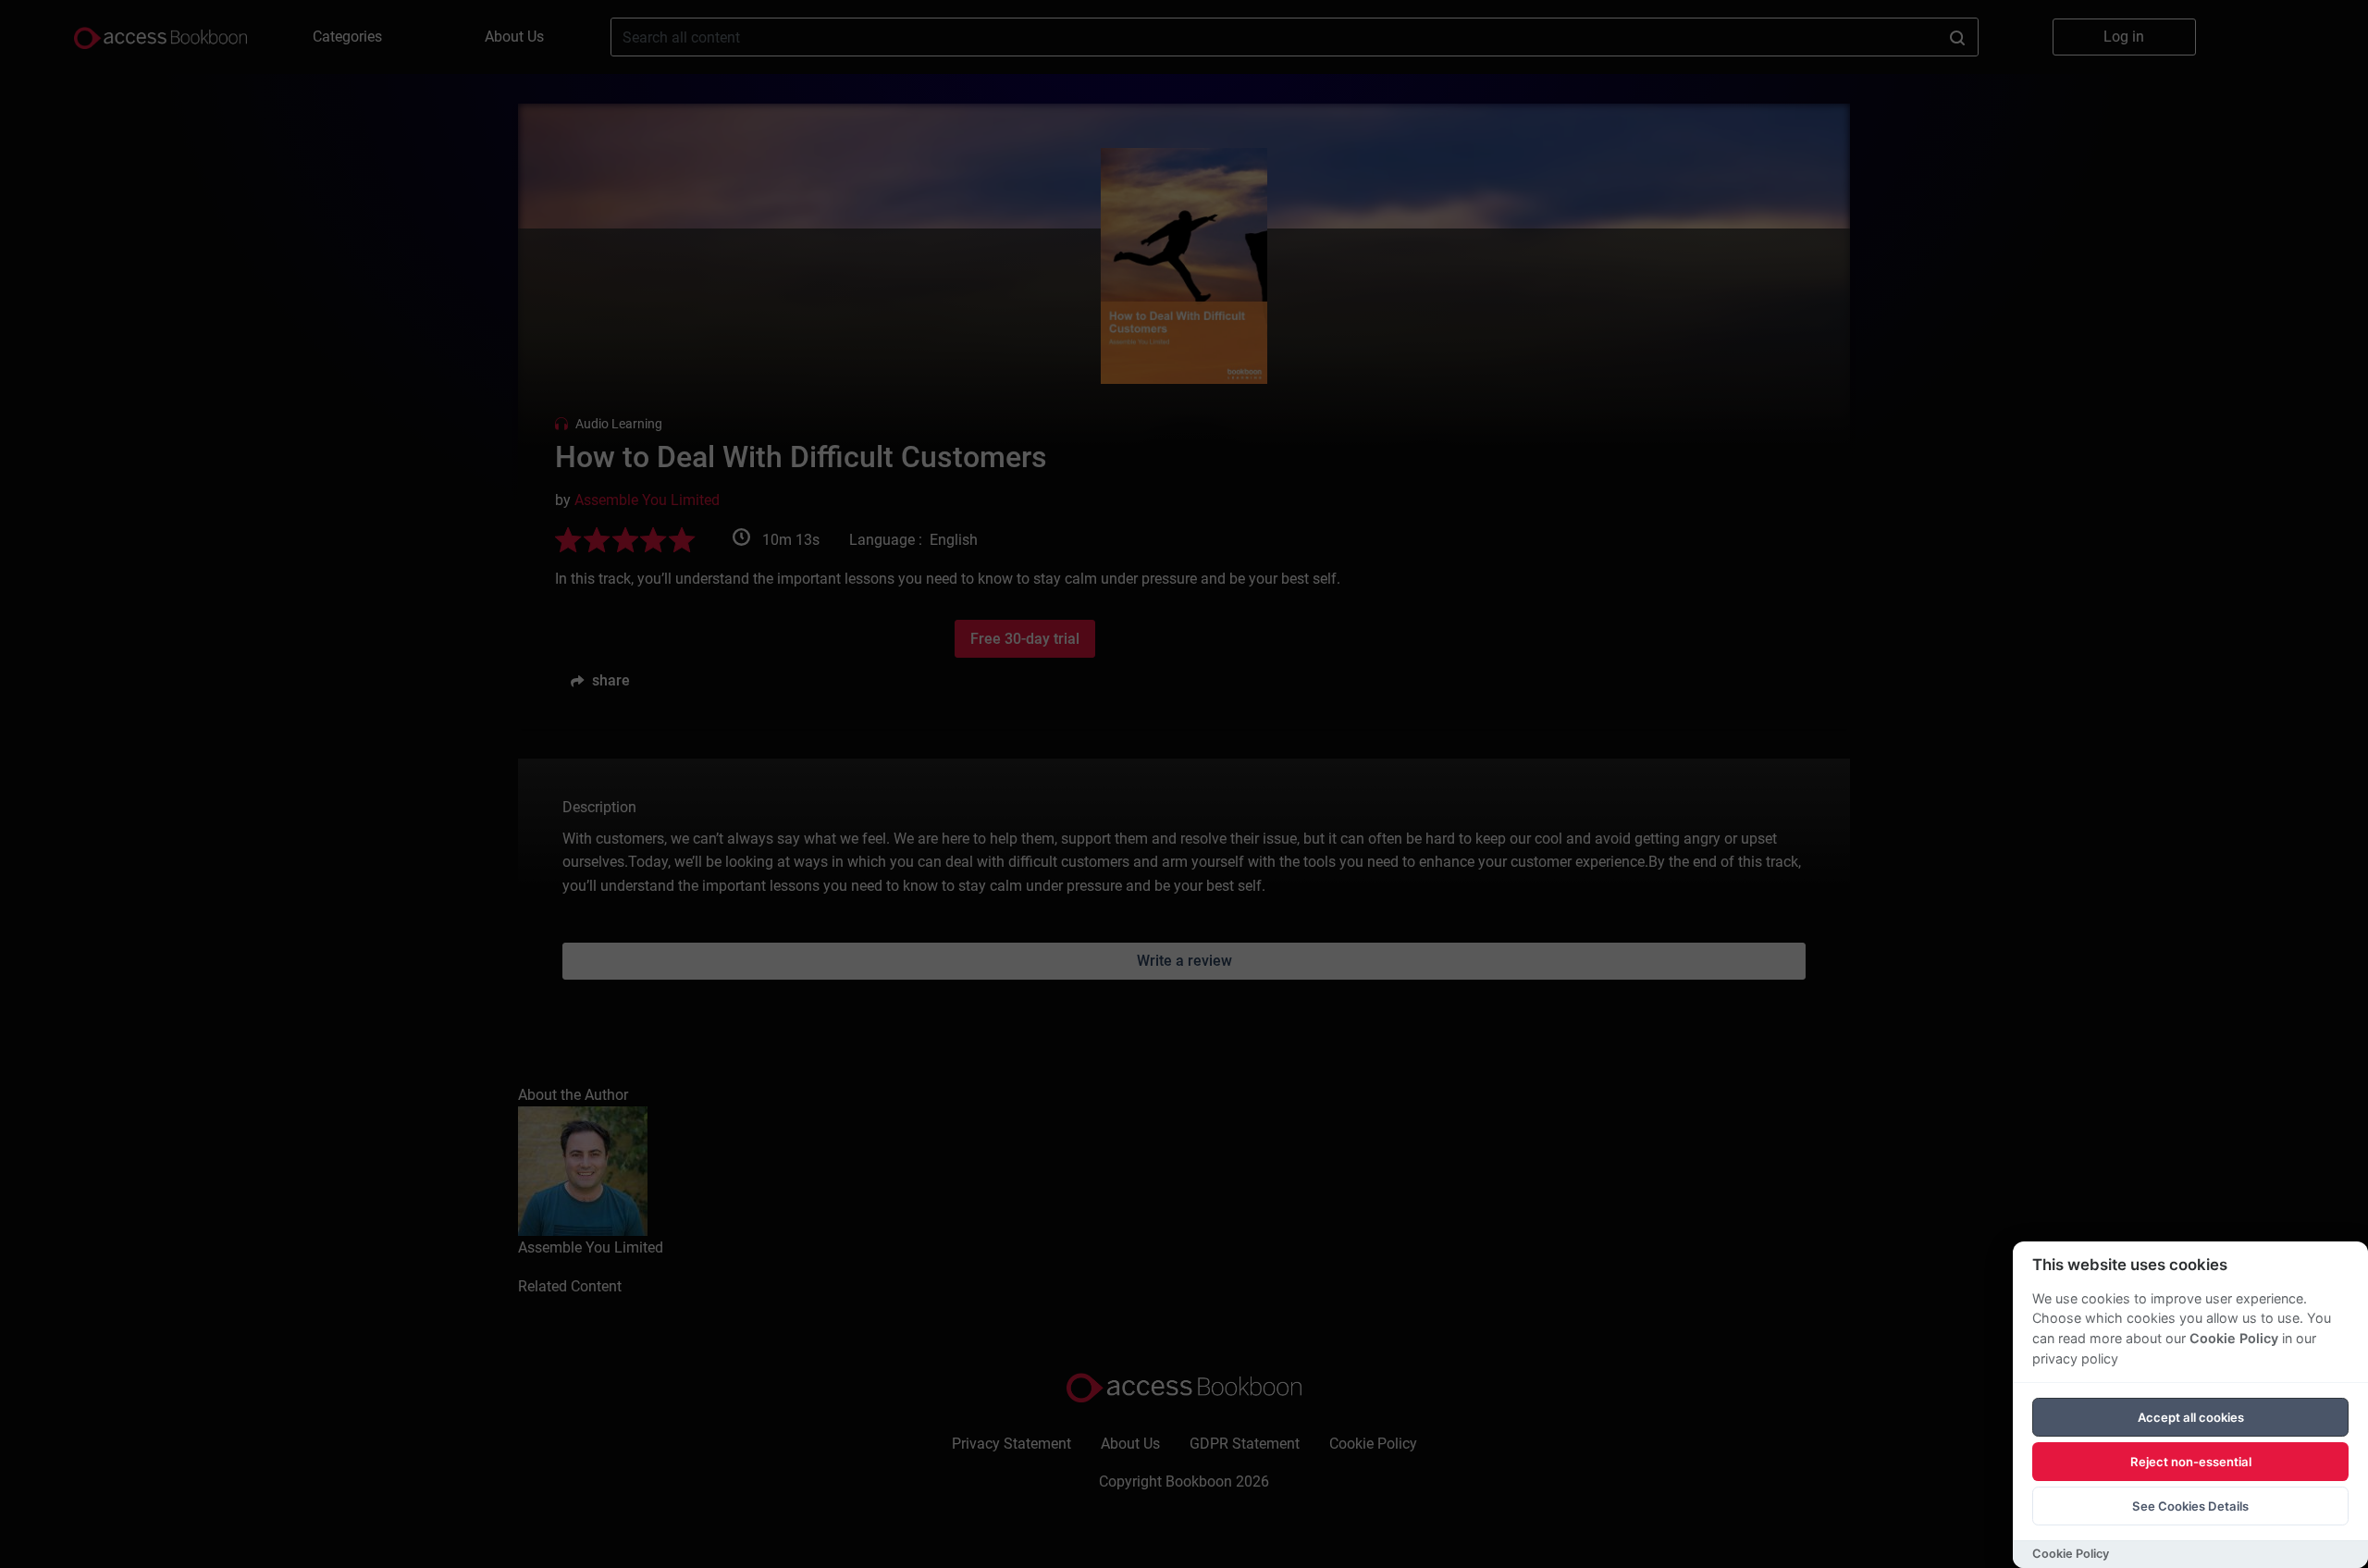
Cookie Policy (2234, 1338)
